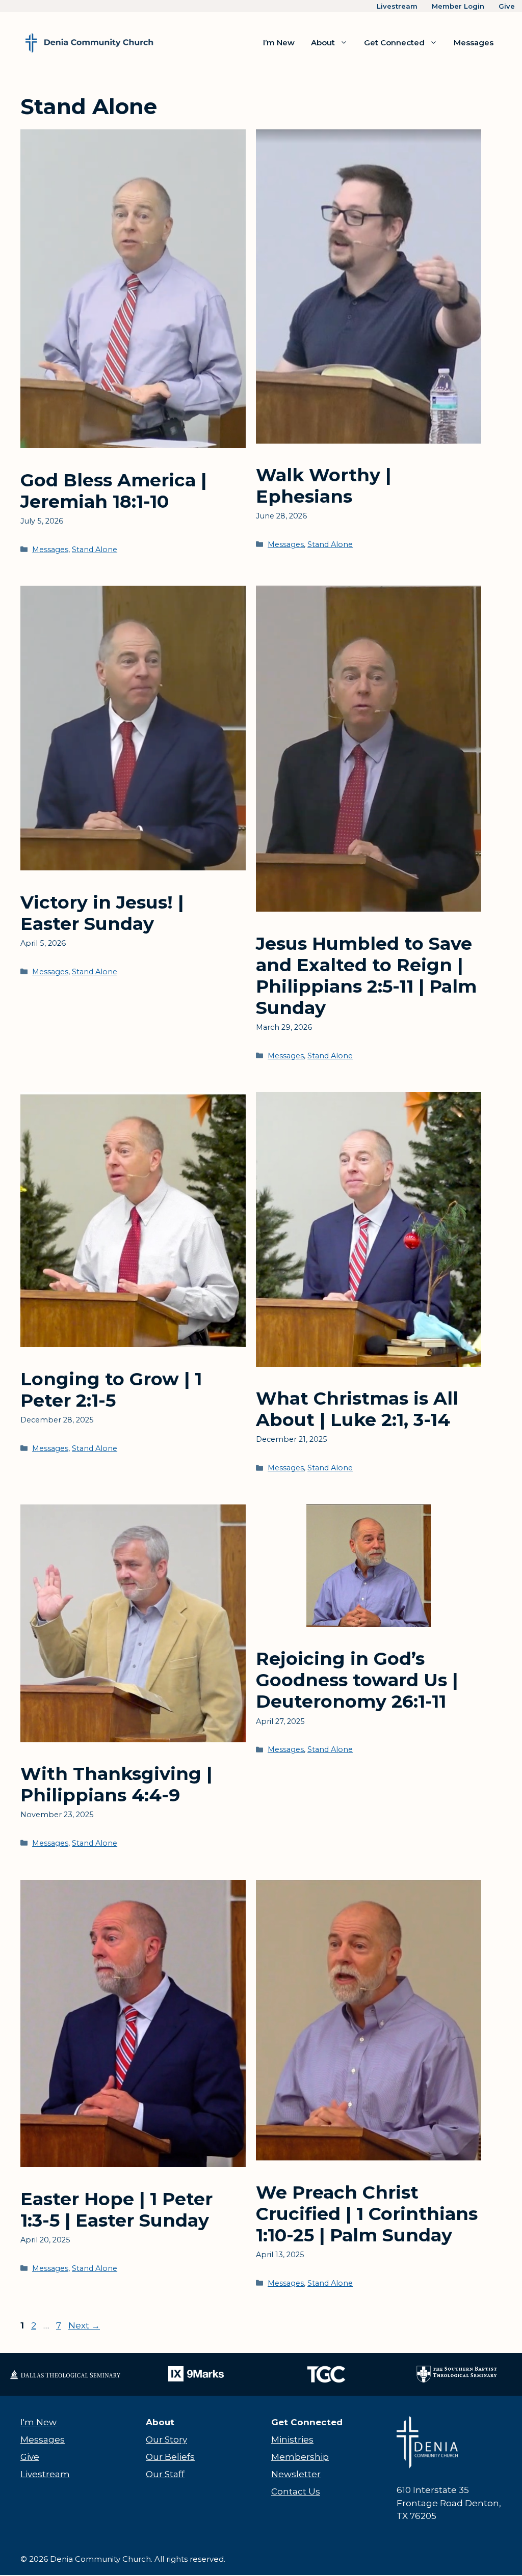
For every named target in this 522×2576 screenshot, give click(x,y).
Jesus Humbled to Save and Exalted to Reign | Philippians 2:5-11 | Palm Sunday (366, 976)
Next (84, 2325)
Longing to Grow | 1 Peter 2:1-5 (111, 1390)
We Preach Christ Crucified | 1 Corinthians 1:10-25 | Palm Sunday (367, 2214)
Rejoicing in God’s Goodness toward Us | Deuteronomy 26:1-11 (357, 1680)
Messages (474, 43)
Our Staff (165, 2474)
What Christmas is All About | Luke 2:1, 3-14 (357, 1409)
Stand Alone (95, 550)
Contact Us (296, 2491)
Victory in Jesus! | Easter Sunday (102, 913)
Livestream (397, 6)
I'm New (38, 2422)
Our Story (166, 2440)
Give (507, 6)
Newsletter (296, 2474)
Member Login (458, 6)
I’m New (279, 43)
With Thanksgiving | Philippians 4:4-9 (116, 1784)
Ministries (292, 2440)
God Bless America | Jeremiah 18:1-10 (113, 491)
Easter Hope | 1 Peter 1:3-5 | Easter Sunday (116, 2210)
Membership (300, 2457)
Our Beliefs (170, 2457)
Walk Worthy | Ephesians (323, 486)
